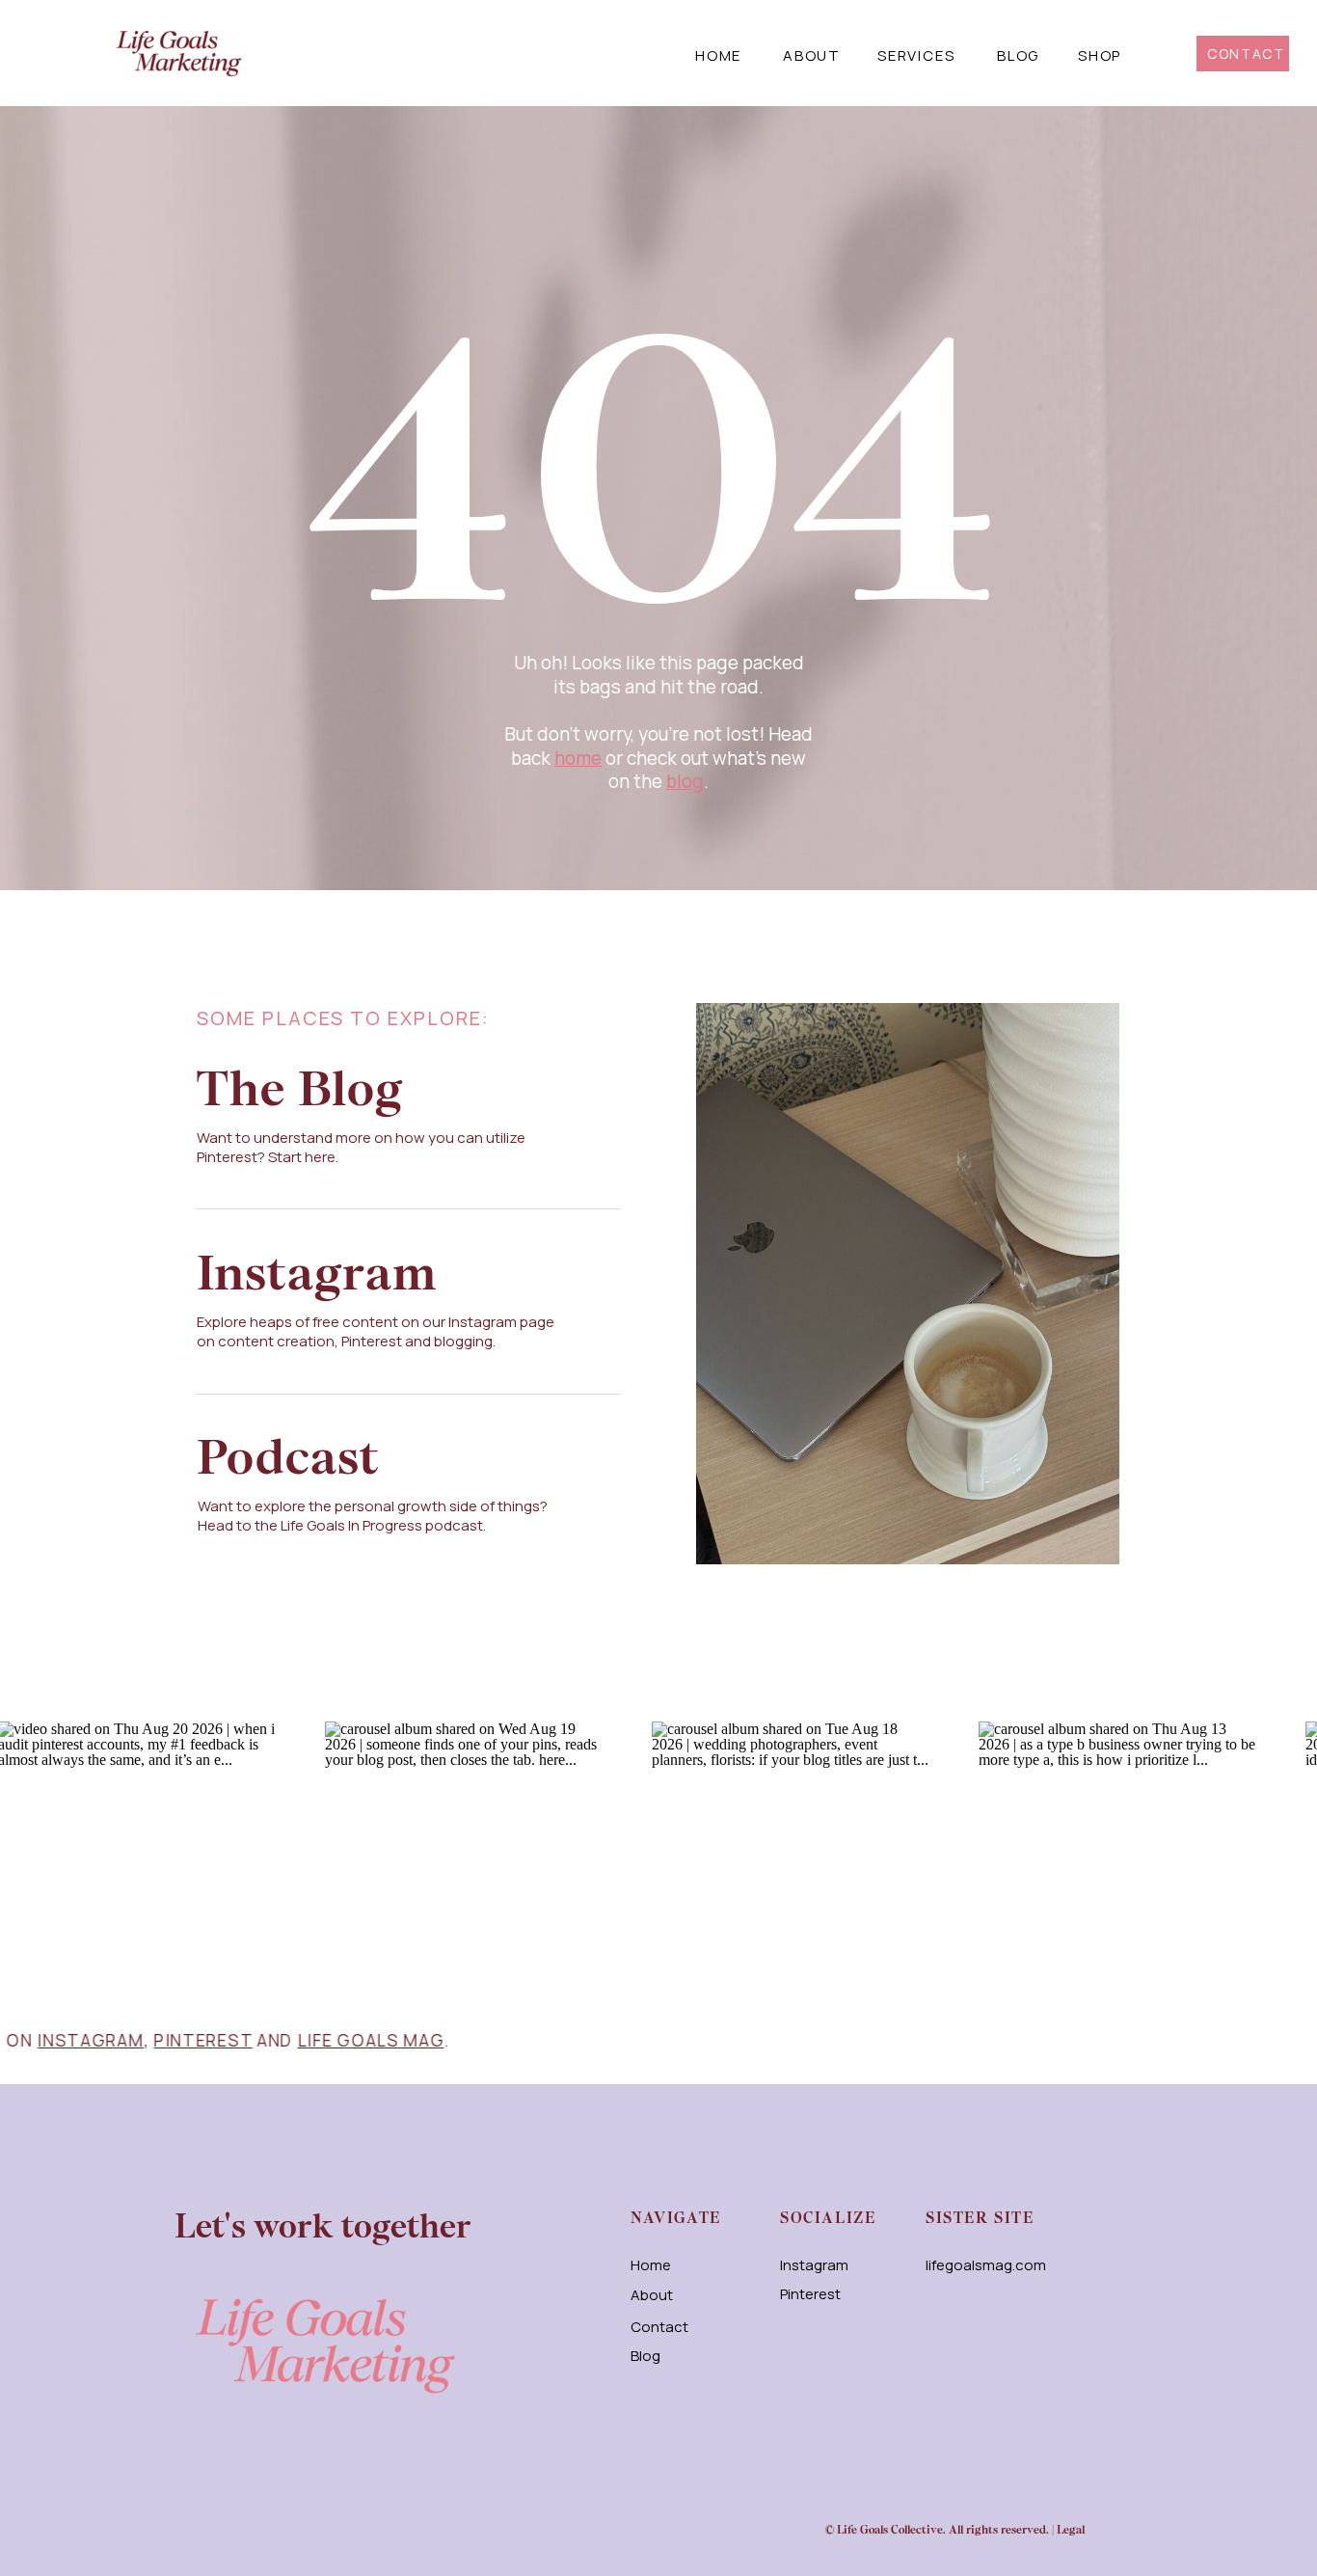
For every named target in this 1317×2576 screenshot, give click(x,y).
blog (685, 781)
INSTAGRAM (188, 2040)
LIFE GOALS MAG (468, 2040)
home (578, 758)
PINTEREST (300, 2040)
